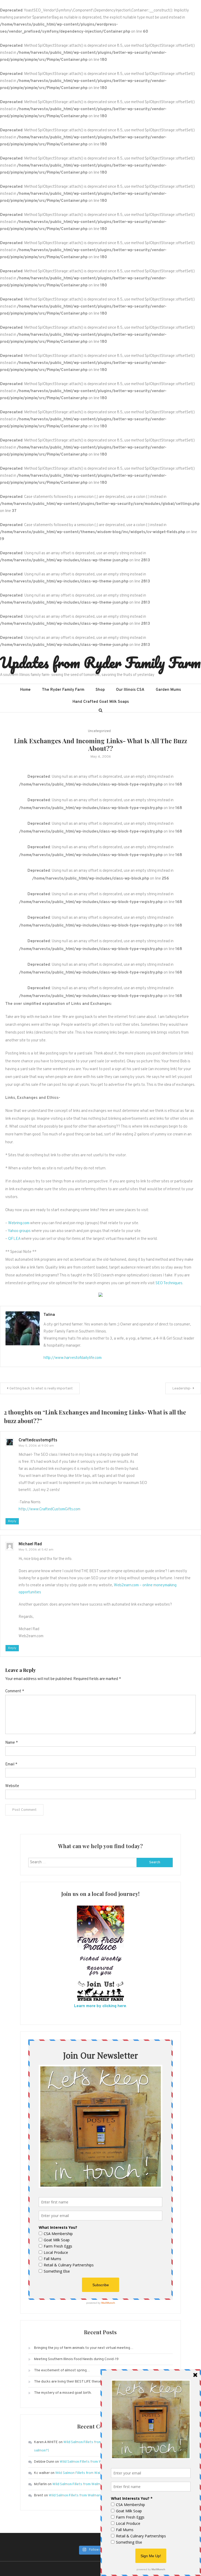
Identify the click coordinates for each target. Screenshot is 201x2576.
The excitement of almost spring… (62, 2370)
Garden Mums (168, 690)
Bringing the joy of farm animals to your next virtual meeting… (84, 2348)
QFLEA (14, 1239)
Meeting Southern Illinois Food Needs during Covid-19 (76, 2359)
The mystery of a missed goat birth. (63, 2393)
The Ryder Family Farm (63, 690)
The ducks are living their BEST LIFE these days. (72, 2382)
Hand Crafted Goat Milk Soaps (101, 702)
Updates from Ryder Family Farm (100, 662)
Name (12, 1743)
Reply (12, 1521)
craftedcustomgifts (38, 1440)
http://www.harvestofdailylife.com (72, 1358)
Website (12, 1786)
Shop (100, 690)
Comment (15, 1691)
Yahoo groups (19, 1231)
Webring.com (19, 1223)
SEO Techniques (169, 1283)
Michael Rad (30, 1544)
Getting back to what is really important (41, 1389)
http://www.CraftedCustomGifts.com (49, 1509)
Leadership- (182, 1389)
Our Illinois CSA (130, 690)
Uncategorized (99, 731)
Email (11, 1764)
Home (25, 690)
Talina (49, 1315)
